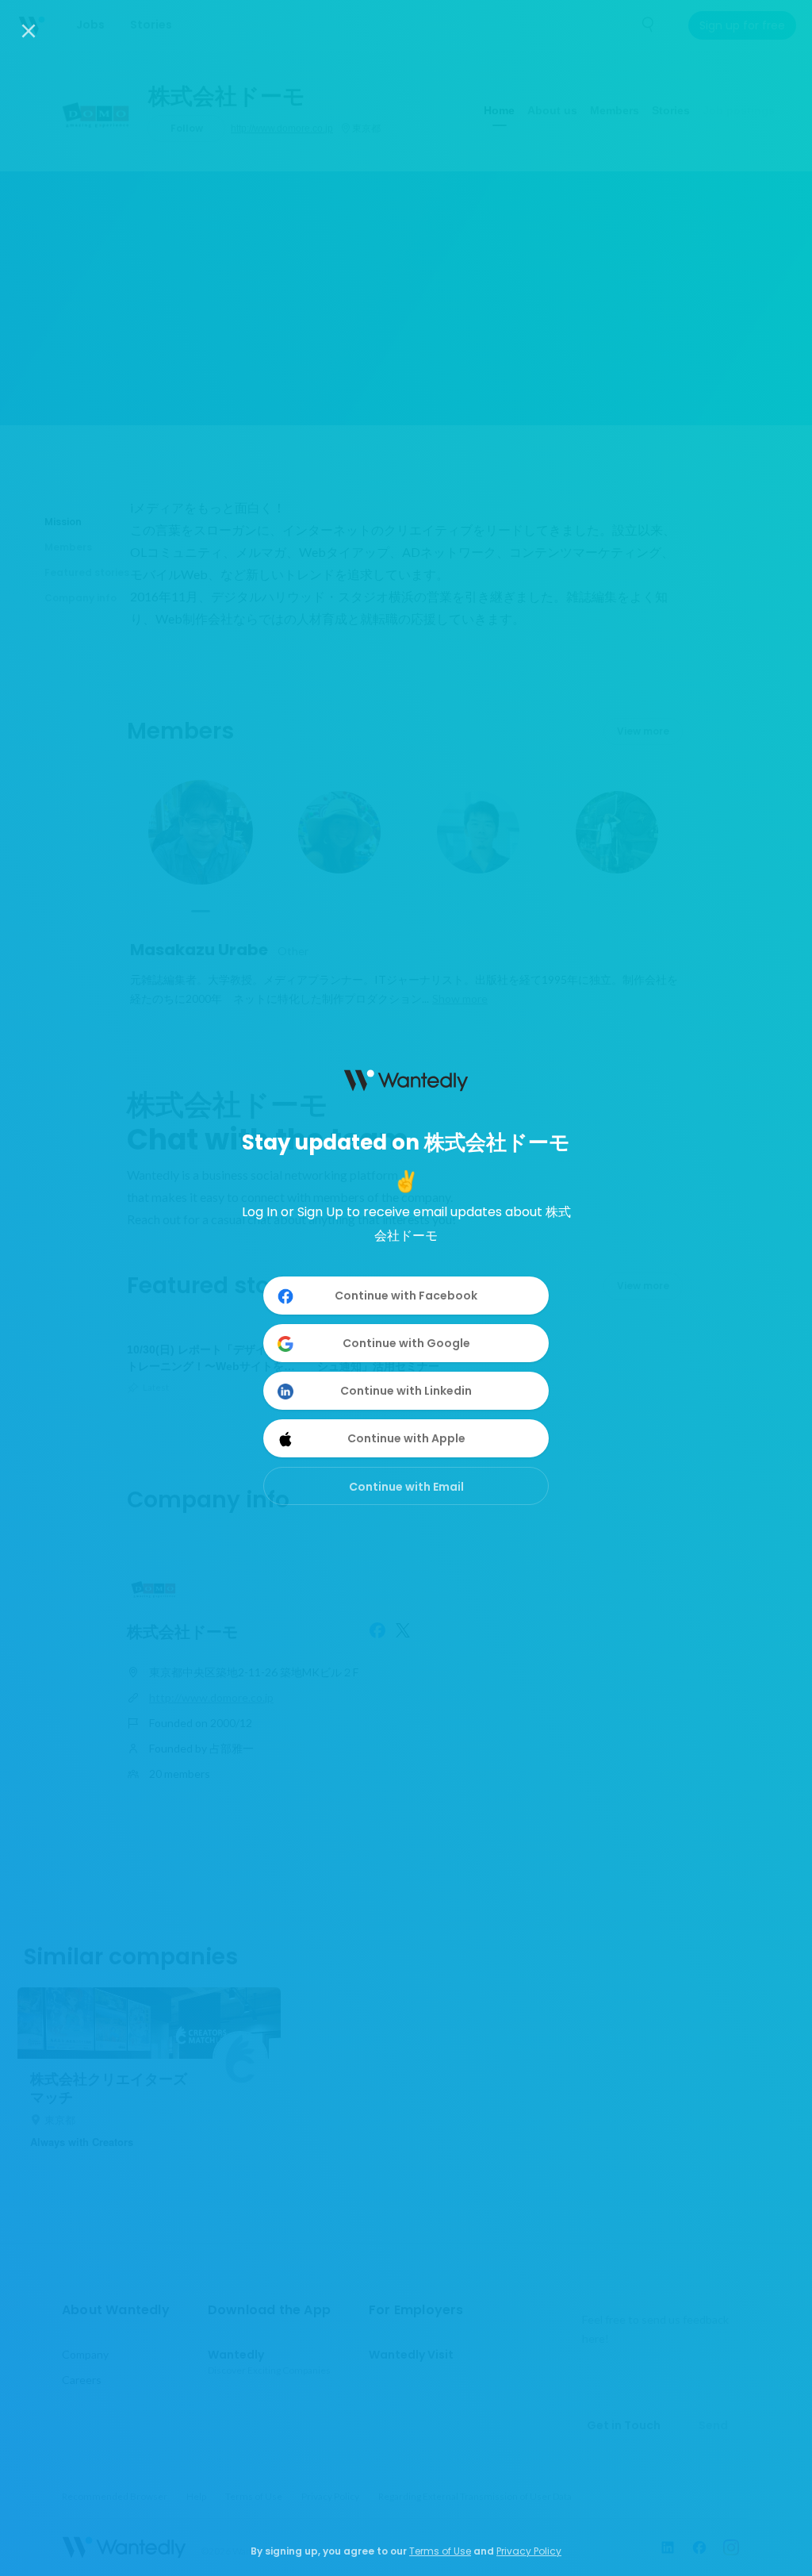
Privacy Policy (529, 2551)
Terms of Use (440, 2551)
